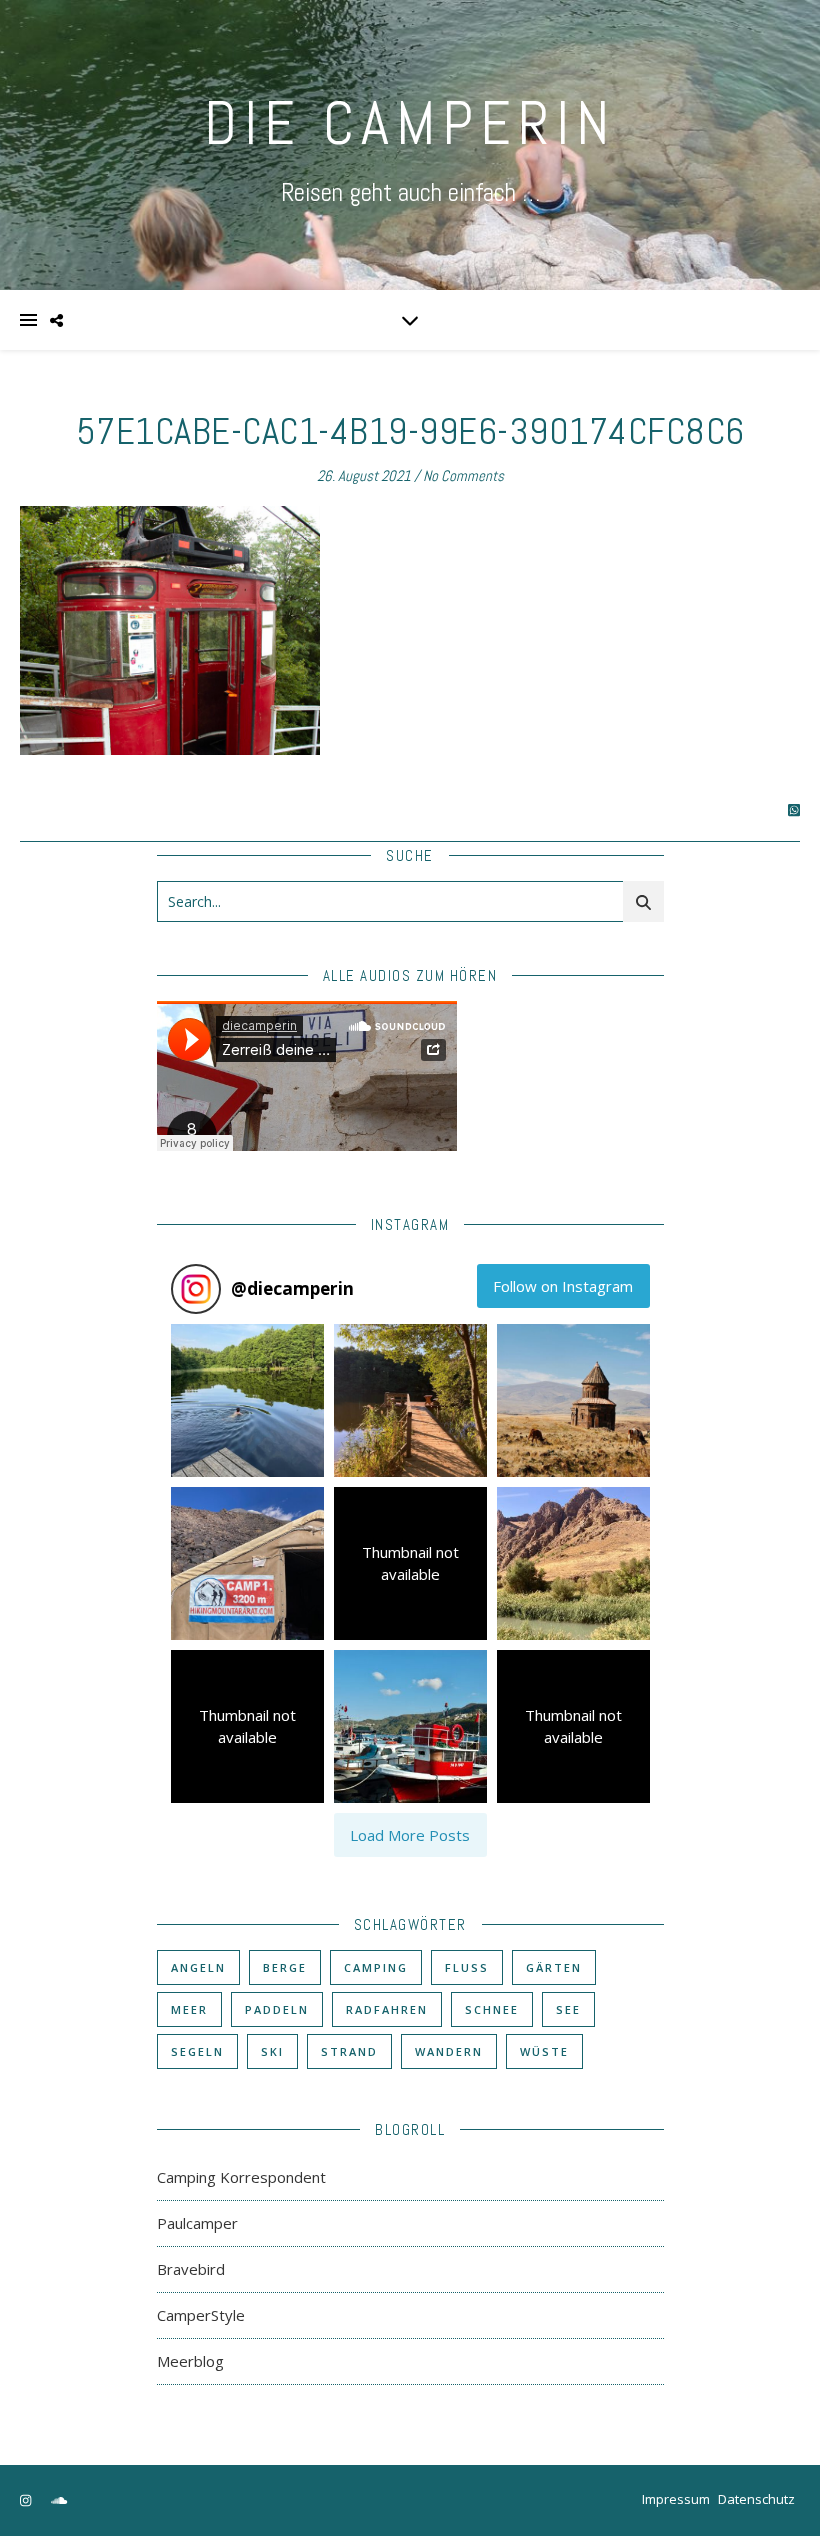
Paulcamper (197, 2223)
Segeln (197, 2051)
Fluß (467, 1967)
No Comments (463, 475)
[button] (247, 1400)
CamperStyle (201, 2315)
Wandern (449, 2051)
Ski (272, 2051)
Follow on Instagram (563, 1286)
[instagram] (27, 2501)
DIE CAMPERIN (410, 123)
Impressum (676, 2499)
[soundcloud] (59, 2501)
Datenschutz (756, 2499)
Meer (189, 2009)
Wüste (544, 2051)
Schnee (492, 2009)
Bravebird (191, 2269)
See (568, 2009)
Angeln (198, 1967)
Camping (376, 1967)
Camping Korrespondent (241, 2177)
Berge (285, 1967)
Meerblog (190, 2361)
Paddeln (277, 2009)
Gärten (554, 1967)
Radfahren (387, 2009)
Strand (349, 2051)
